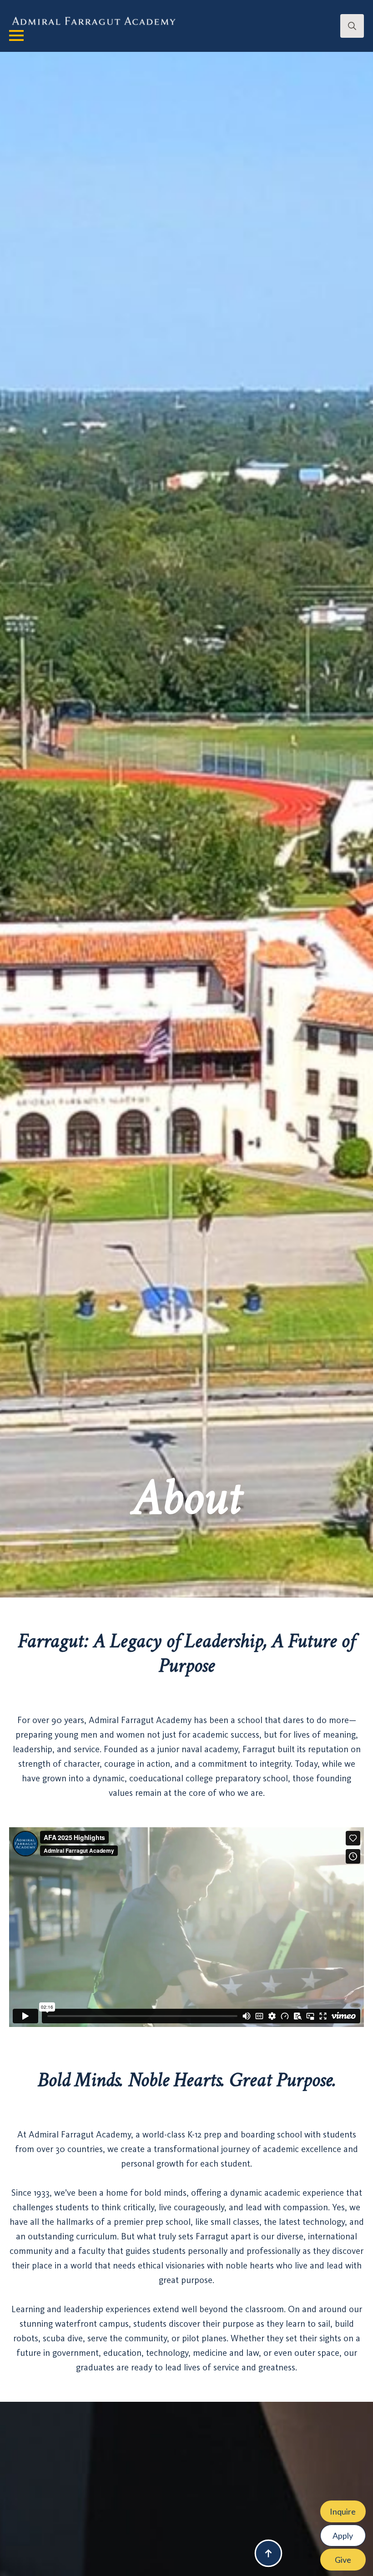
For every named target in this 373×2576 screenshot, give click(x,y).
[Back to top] (268, 2553)
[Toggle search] (352, 26)
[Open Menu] (16, 35)
